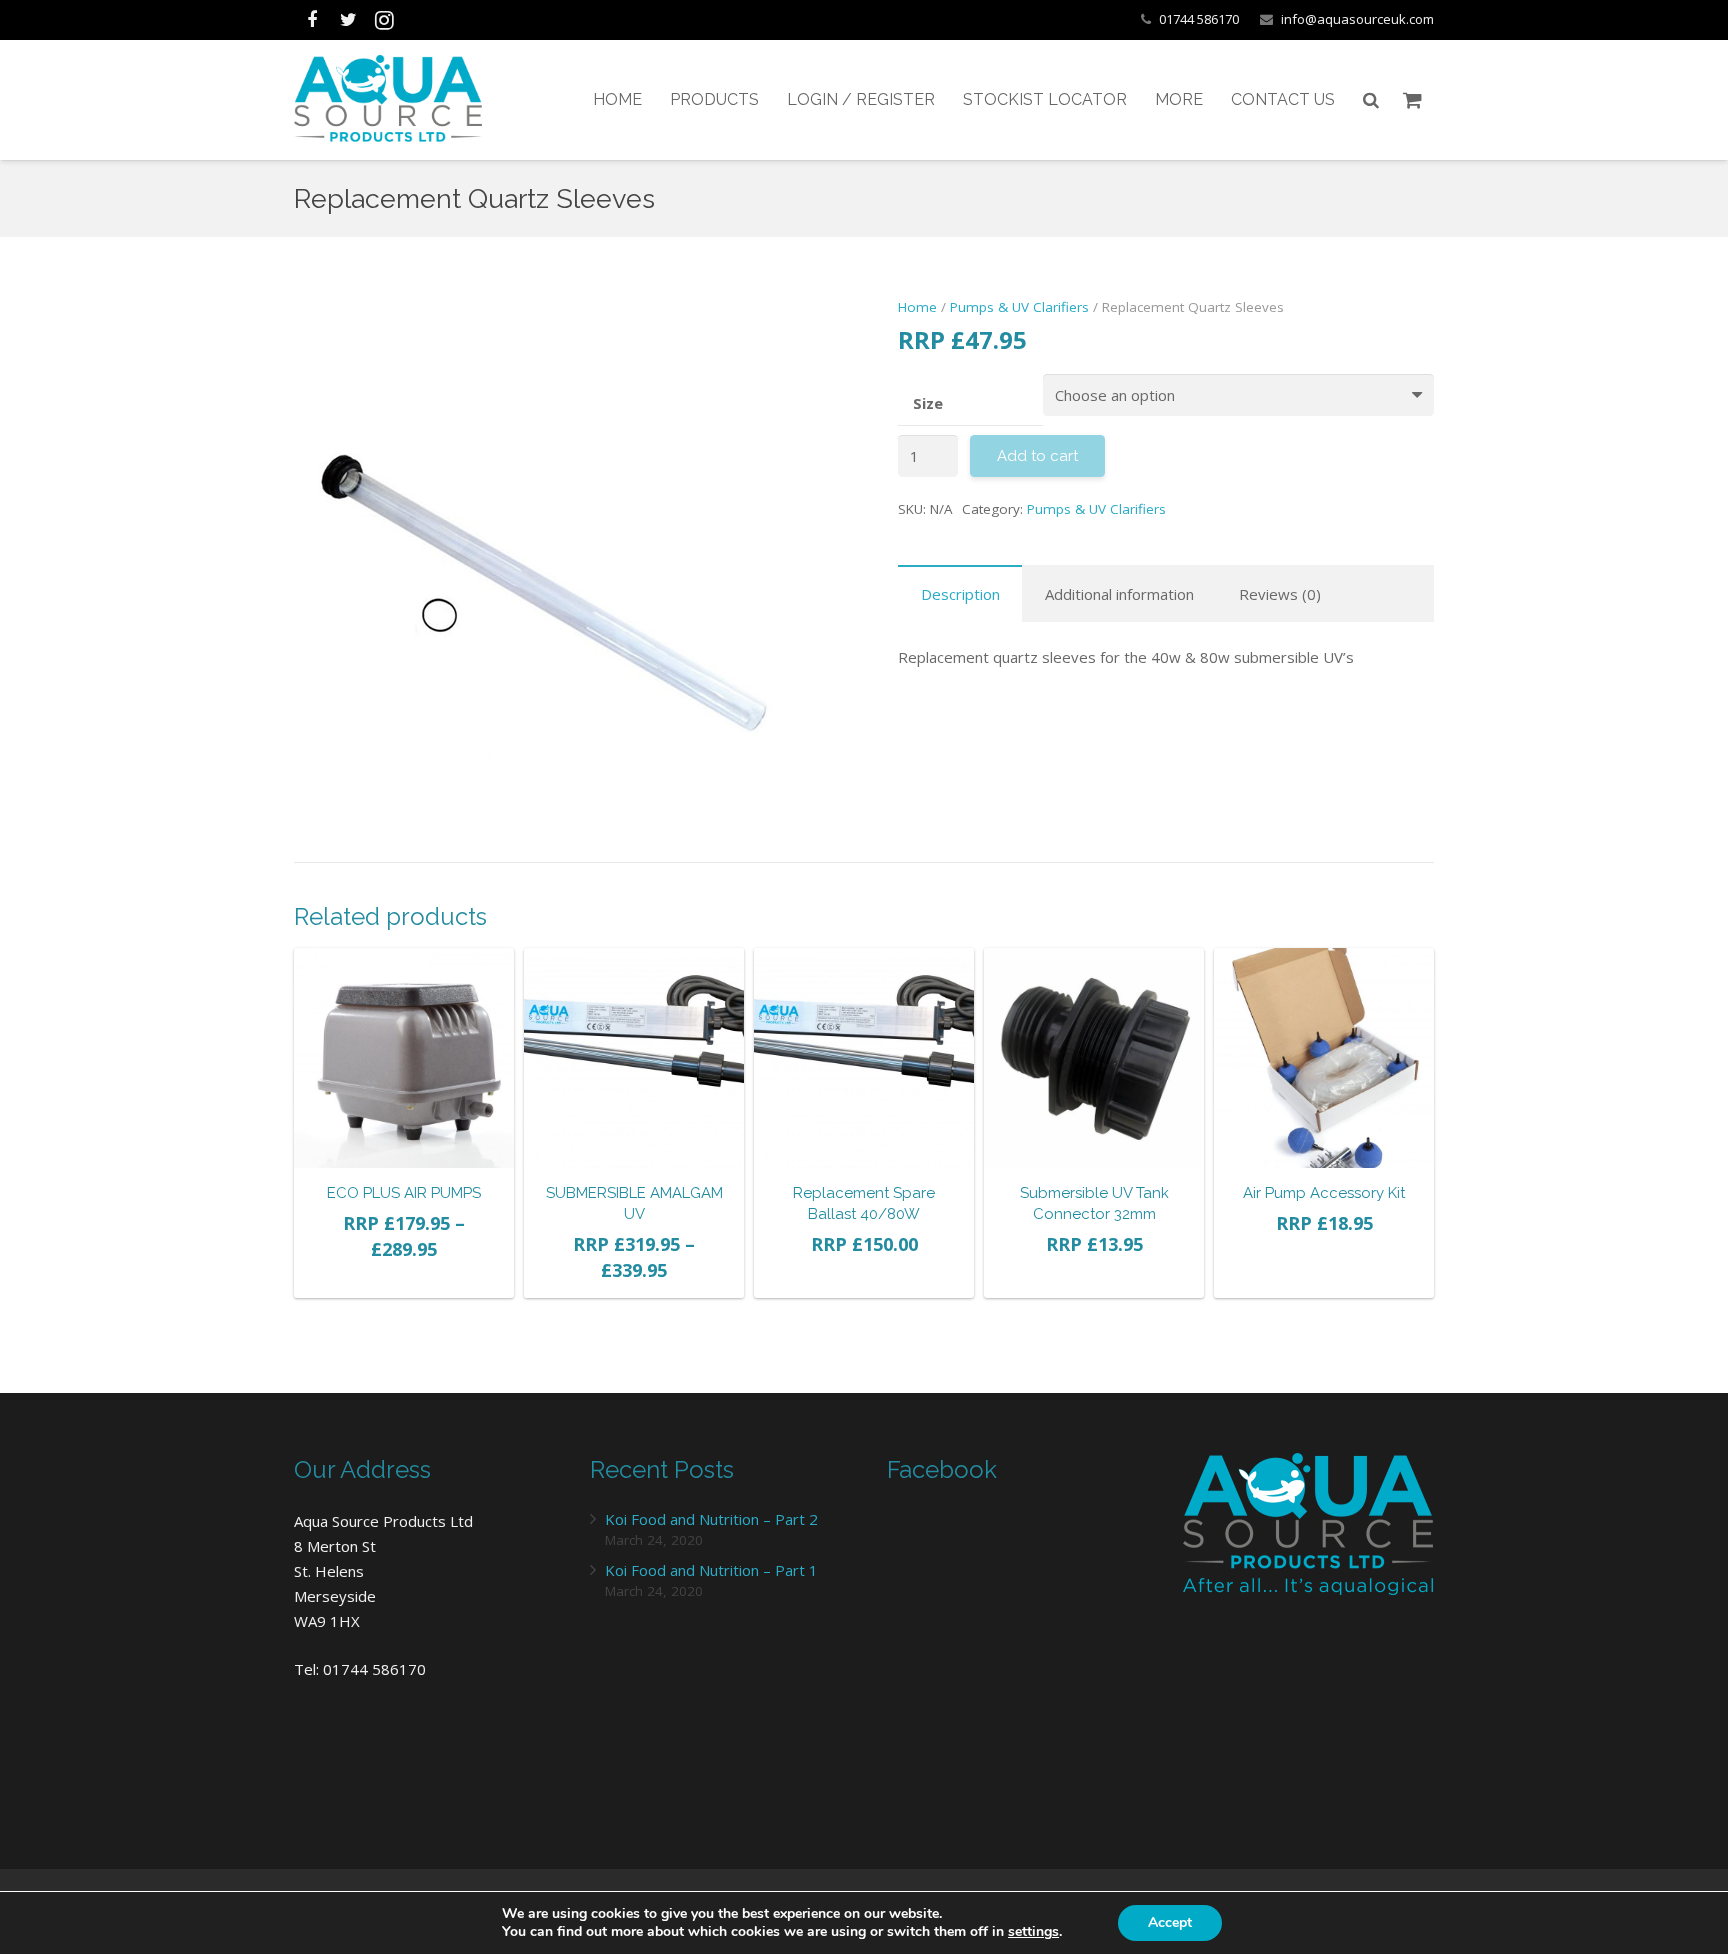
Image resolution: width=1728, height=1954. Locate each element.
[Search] (1371, 100)
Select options (404, 1277)
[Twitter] (348, 20)
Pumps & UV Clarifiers (1019, 307)
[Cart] (1412, 100)
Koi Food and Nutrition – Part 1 (711, 1570)
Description (960, 594)
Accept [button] (1170, 1922)
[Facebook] (312, 20)
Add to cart (864, 1277)
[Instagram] (384, 20)
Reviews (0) (1280, 594)
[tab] (960, 593)
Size (928, 403)
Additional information (1119, 594)
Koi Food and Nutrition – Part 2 (711, 1519)
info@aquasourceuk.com (1357, 19)
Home (917, 307)
